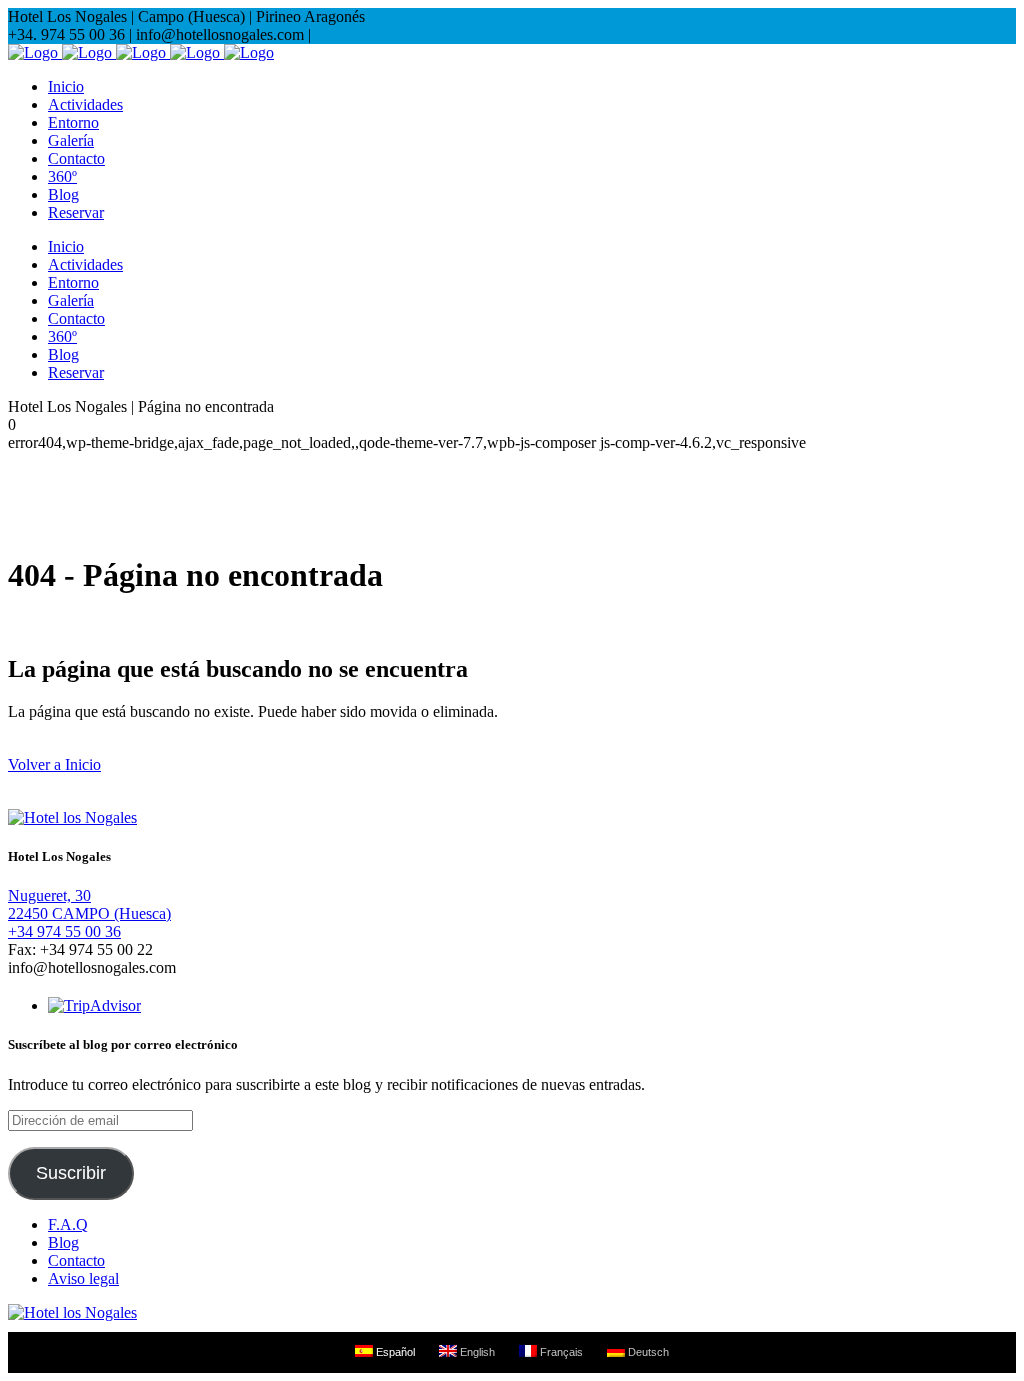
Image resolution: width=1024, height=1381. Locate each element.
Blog (63, 1242)
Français (560, 1352)
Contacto (76, 1260)
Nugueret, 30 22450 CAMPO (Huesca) (89, 904)
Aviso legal (83, 1278)
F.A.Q (68, 1224)
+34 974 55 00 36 (64, 931)
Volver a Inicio (54, 764)
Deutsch (647, 1352)
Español (394, 1352)
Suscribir (71, 1173)
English (476, 1352)
